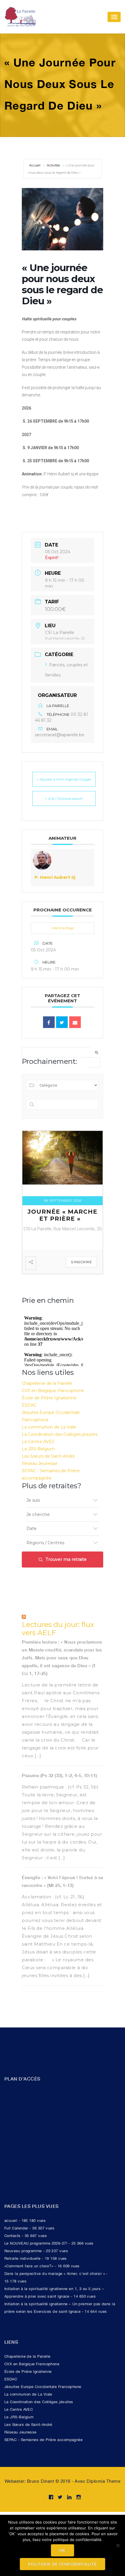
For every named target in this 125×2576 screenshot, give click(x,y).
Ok (63, 2550)
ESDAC (29, 1405)
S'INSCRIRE (81, 1262)
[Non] (118, 2545)
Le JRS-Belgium (38, 1449)
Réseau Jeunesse (40, 1463)
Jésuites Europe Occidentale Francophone (43, 2387)
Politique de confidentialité (62, 2564)
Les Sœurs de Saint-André (48, 1456)
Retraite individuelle (23, 2258)
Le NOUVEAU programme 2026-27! (36, 2243)
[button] (63, 508)
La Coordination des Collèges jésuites (60, 1434)
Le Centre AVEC (38, 1442)
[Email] (75, 1022)
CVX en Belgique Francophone (53, 1391)
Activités (53, 165)
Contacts (12, 2236)
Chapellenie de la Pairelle (47, 1383)
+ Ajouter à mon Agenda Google (64, 779)
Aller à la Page (63, 928)
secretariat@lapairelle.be (60, 735)
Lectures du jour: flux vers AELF (58, 1629)
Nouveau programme (23, 2251)
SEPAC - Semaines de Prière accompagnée (43, 2440)
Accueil (35, 165)
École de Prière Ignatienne (49, 1398)
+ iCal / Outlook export (64, 798)
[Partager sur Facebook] (49, 1022)
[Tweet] (62, 1022)
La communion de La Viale (49, 1427)
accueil (11, 2221)
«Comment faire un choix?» (29, 2266)
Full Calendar (16, 2228)
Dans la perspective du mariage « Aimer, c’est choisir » (55, 2274)
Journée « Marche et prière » (63, 1215)
